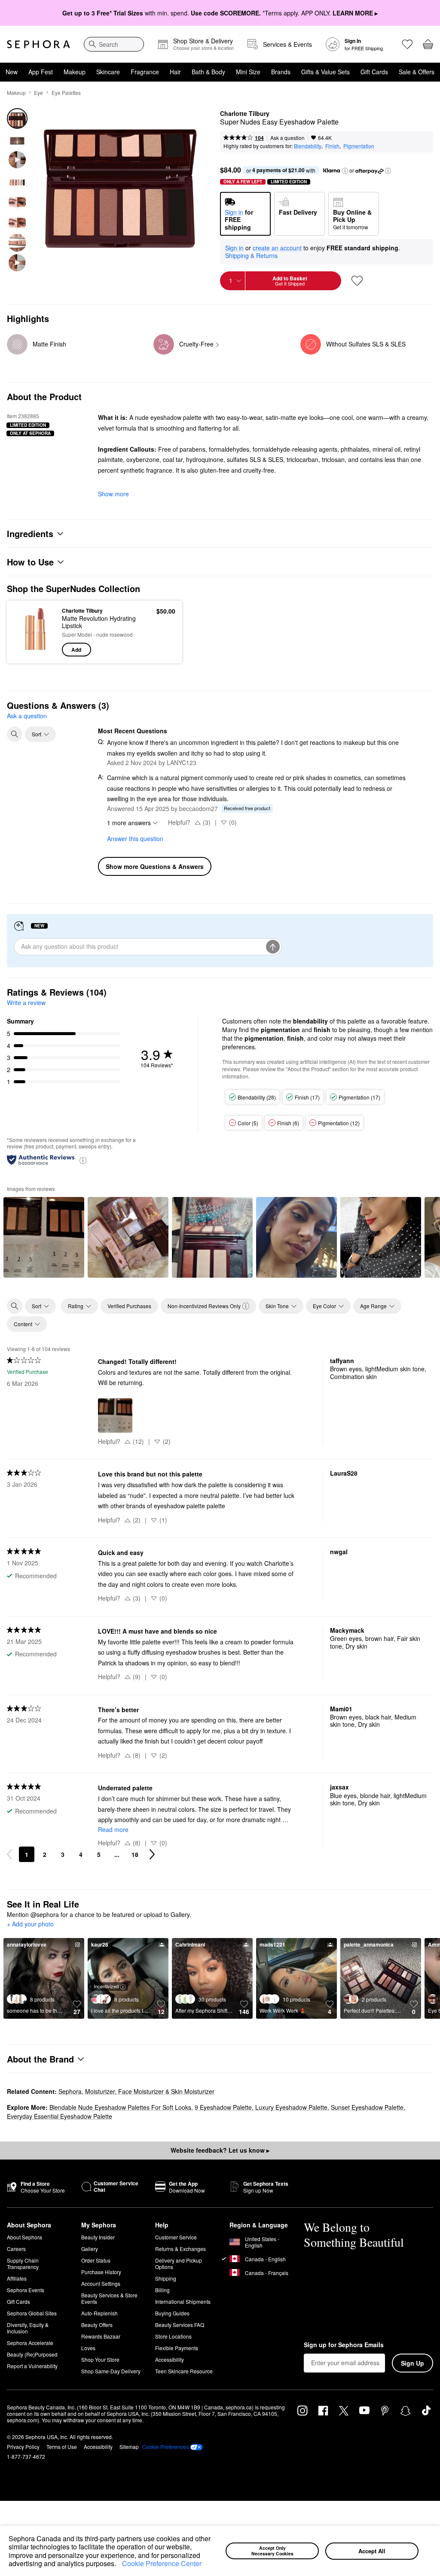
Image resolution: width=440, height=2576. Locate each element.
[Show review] (44, 1237)
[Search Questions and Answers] (15, 734)
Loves (88, 2348)
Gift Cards (374, 72)
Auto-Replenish (99, 2313)
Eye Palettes (66, 93)
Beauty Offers (97, 2325)
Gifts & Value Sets (325, 72)
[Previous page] (9, 1854)
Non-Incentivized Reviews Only (204, 1306)
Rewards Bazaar (101, 2336)
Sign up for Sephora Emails (344, 2345)
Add (76, 650)
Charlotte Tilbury (245, 114)
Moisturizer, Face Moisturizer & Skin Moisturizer (150, 2091)
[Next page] (152, 1854)
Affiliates (17, 2278)
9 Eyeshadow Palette (223, 2107)
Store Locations (173, 2336)
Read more (113, 1829)
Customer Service (176, 2237)
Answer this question (135, 838)
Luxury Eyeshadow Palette (291, 2107)
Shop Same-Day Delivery (111, 2371)
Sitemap (129, 2447)
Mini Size (248, 72)
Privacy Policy (23, 2447)
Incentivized (106, 1986)
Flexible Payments (177, 2348)
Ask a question (287, 138)
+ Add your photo (30, 1924)
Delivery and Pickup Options (179, 2263)
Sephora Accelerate (30, 2343)
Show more (113, 494)
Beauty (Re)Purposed (32, 2354)
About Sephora (24, 2237)
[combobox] (114, 44)
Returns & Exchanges (180, 2249)
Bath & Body (208, 72)
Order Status (96, 2260)
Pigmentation (359, 146)
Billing (162, 2290)
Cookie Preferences (165, 2447)
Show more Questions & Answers (155, 866)
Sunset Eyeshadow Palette (367, 2107)
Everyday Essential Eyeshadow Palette (60, 2116)
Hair (175, 72)
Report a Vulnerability (32, 2366)
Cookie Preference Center (162, 2563)
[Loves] (407, 44)
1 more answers (129, 823)
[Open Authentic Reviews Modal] (83, 1160)
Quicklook (27, 632)
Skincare (108, 72)
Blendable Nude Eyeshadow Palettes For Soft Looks (120, 2107)
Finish (332, 146)
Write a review (26, 1002)
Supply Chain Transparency (23, 2263)
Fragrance (145, 72)
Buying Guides (172, 2313)
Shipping (166, 2278)
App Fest (41, 72)
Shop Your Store (100, 2359)
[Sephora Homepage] (38, 44)
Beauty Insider (98, 2237)
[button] (119, 2564)
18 (135, 1854)
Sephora (70, 2091)
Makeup (75, 72)
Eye (38, 93)
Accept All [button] (372, 2551)
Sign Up (412, 2363)
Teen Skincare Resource (184, 2371)
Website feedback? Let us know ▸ (220, 2150)
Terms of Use (62, 2447)
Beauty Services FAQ (180, 2325)
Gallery (90, 2249)
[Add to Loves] (357, 281)
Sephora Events (26, 2290)
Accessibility (170, 2359)
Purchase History (101, 2272)
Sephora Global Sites (32, 2313)
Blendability (308, 146)
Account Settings (101, 2283)
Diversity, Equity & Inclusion (28, 2328)
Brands (281, 72)
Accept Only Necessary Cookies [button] (272, 2551)
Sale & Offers (417, 72)
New (12, 72)
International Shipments (183, 2301)
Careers (16, 2249)
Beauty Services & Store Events (109, 2298)
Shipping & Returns (251, 255)
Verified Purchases (129, 1306)
